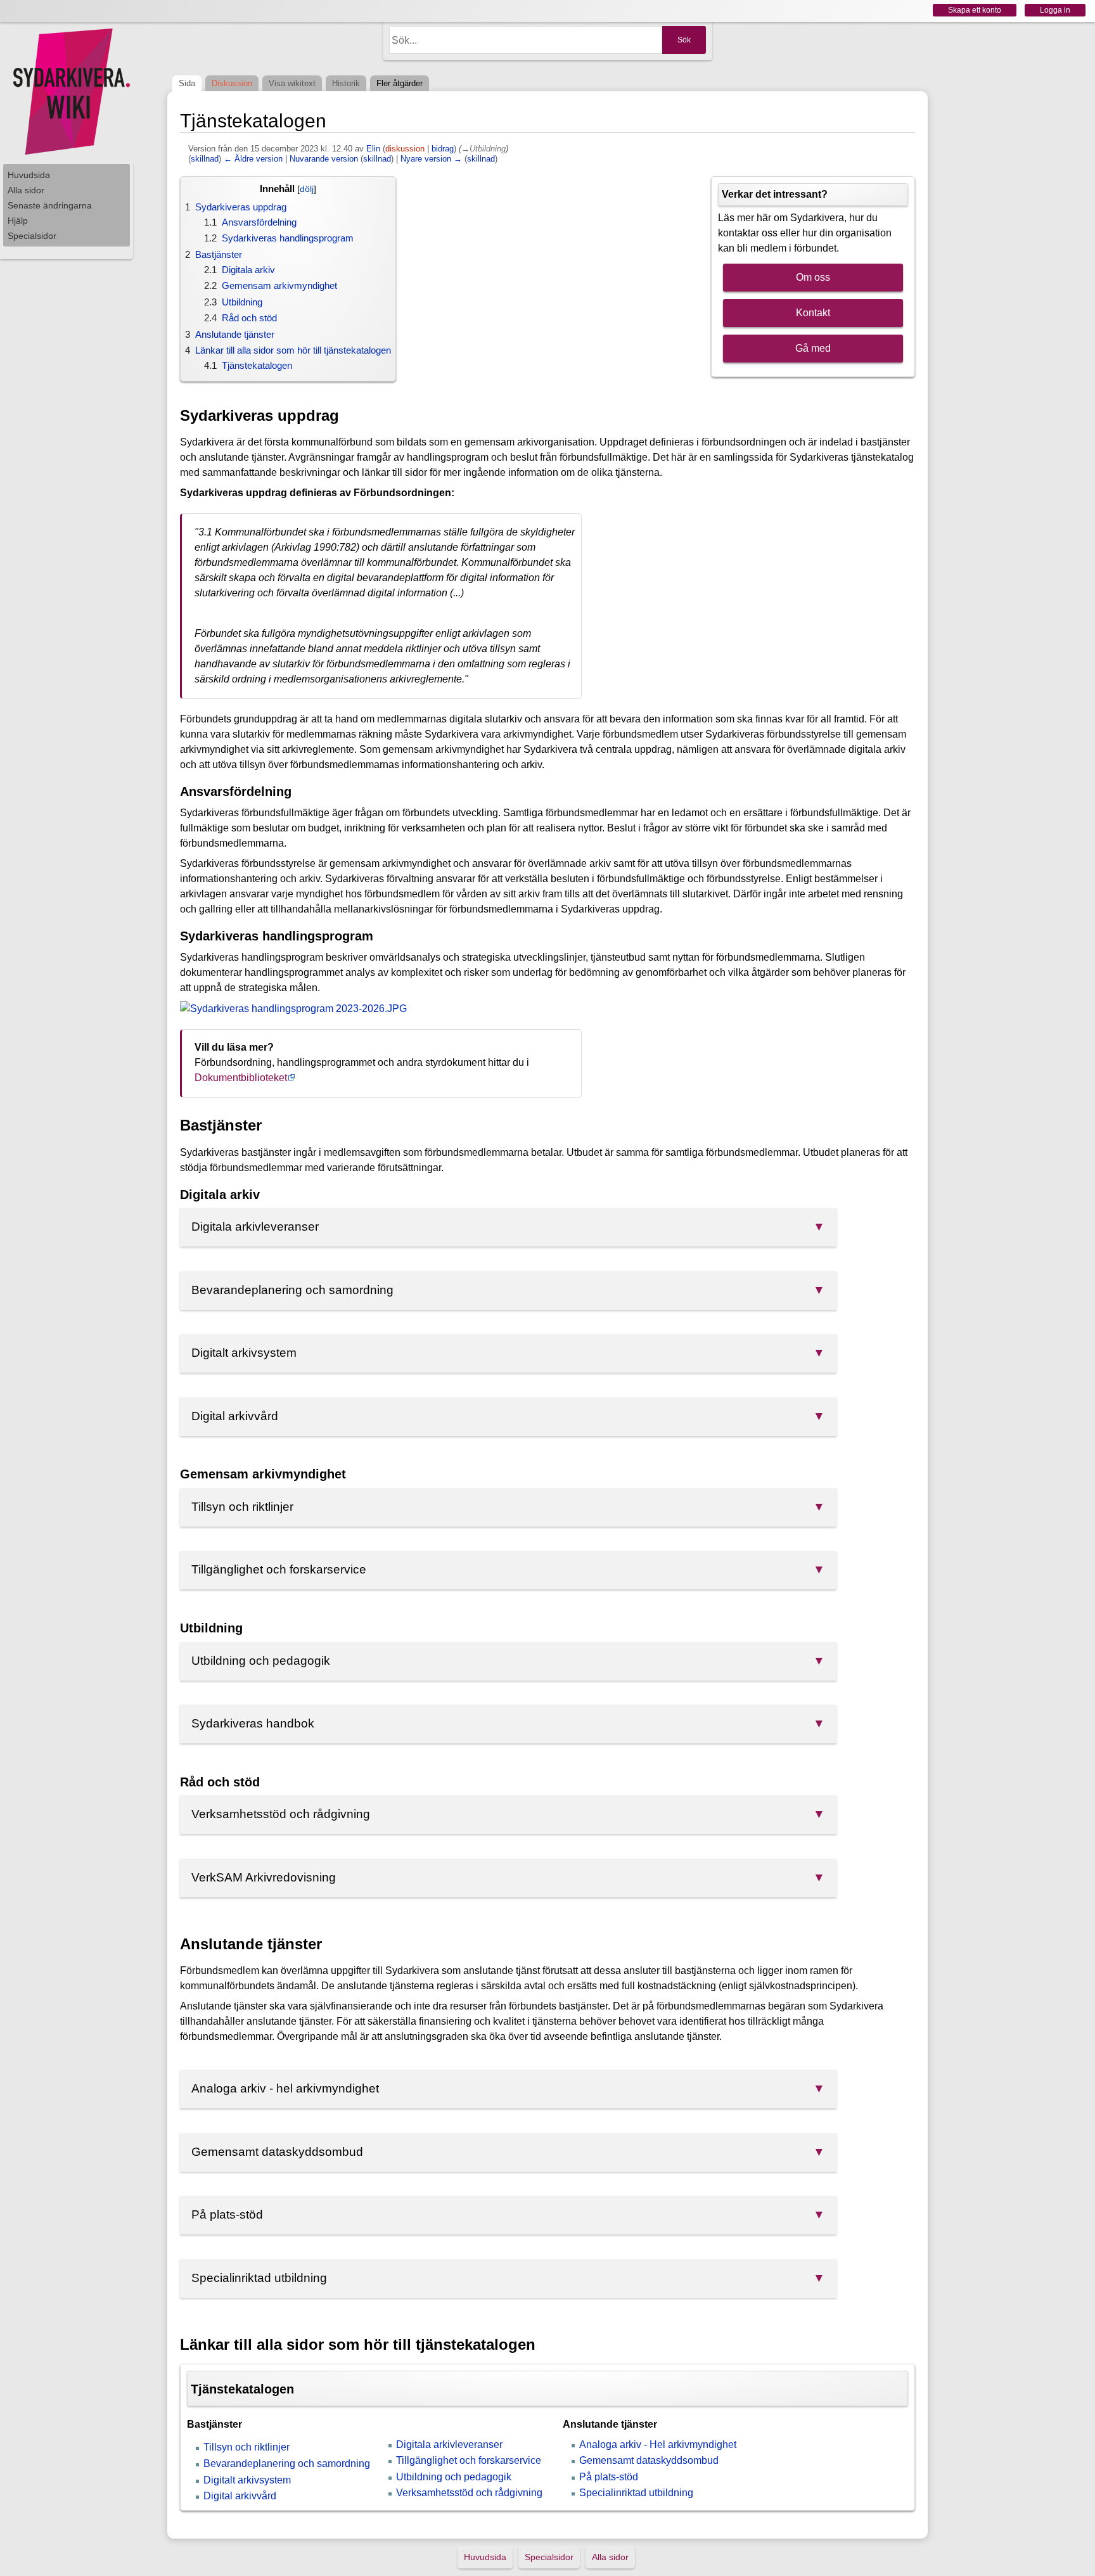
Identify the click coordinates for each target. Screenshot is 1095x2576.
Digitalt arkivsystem (247, 2480)
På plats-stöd (609, 2477)
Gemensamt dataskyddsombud (649, 2460)
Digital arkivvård (240, 2496)
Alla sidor (26, 190)
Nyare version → (431, 159)
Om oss (813, 277)
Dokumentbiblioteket (241, 1078)
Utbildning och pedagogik (454, 2477)
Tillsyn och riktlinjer (247, 2447)
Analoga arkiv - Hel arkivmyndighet (658, 2445)
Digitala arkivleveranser (449, 2445)
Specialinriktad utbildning (636, 2493)
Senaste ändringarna (50, 205)
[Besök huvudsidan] (70, 92)
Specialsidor (32, 236)
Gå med (813, 348)
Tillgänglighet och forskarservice (469, 2460)
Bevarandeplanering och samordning (287, 2464)
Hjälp (18, 221)
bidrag (443, 149)
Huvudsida (29, 175)
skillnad (205, 159)
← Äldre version (253, 159)
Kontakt (813, 313)
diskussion (405, 149)
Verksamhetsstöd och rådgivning (469, 2493)
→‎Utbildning (483, 149)
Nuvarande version (324, 159)
